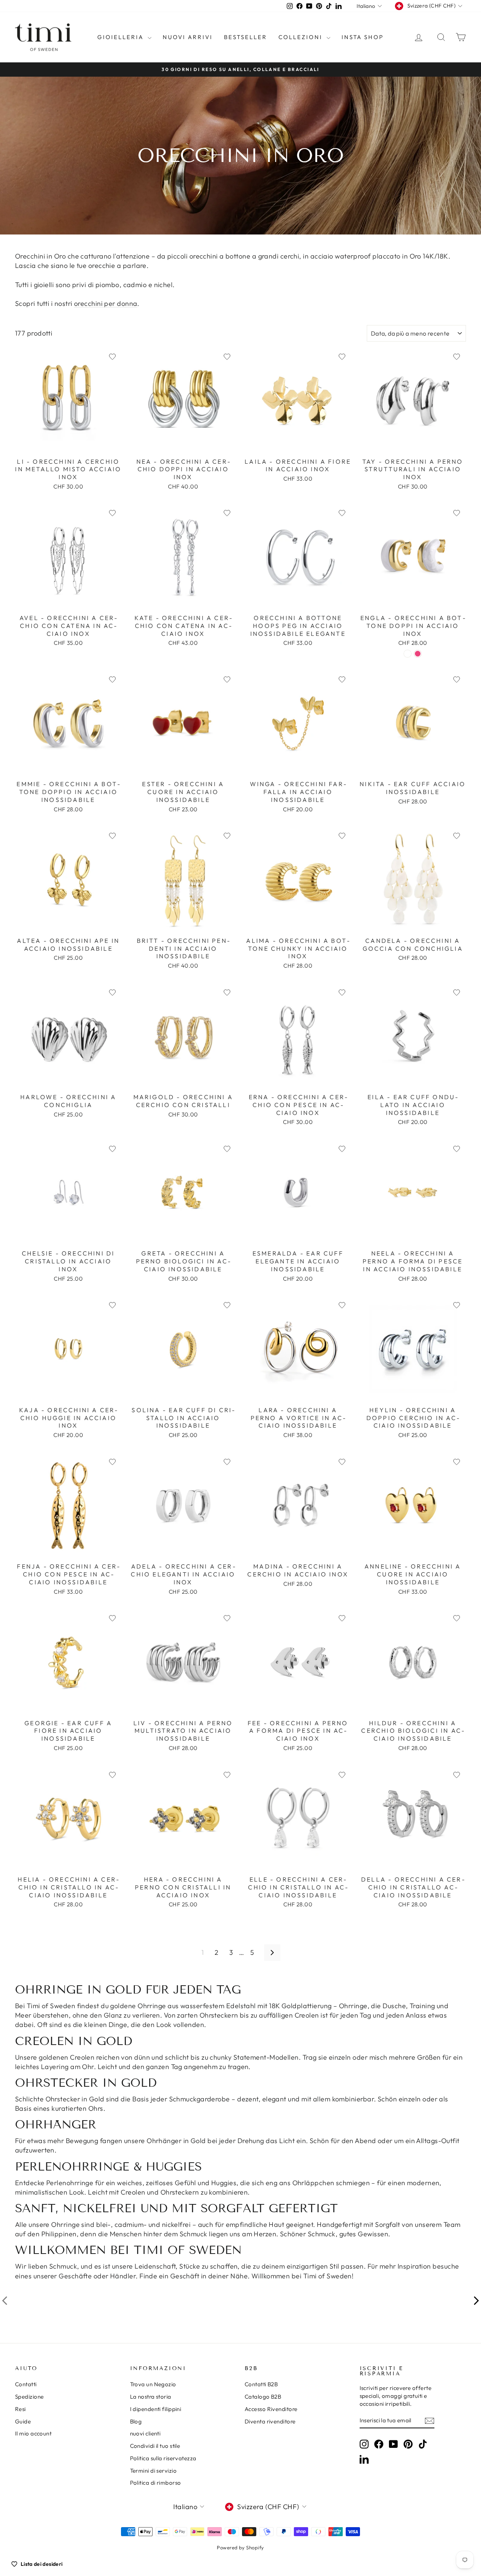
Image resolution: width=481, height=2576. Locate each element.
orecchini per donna (106, 303)
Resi (20, 2409)
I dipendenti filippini (156, 2409)
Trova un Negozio (153, 2384)
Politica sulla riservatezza (163, 2458)
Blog (136, 2421)
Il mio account (33, 2433)
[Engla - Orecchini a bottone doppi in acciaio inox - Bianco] (408, 654)
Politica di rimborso (156, 2483)
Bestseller (246, 37)
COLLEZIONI (302, 37)
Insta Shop (363, 37)
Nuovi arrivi (188, 37)
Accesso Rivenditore (271, 2409)
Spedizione (29, 2397)
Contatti (26, 2384)
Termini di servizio (154, 2471)
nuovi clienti (145, 2433)
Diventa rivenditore (270, 2421)
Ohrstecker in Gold (75, 2099)
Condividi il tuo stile (155, 2446)
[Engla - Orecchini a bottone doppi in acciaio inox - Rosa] (418, 654)
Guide (23, 2421)
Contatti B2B (261, 2384)
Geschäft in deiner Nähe (209, 2276)
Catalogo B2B (263, 2397)
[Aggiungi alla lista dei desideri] (112, 357)
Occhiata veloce (68, 445)
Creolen (82, 2057)
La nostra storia (151, 2397)
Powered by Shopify (240, 2547)
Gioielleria (122, 37)
